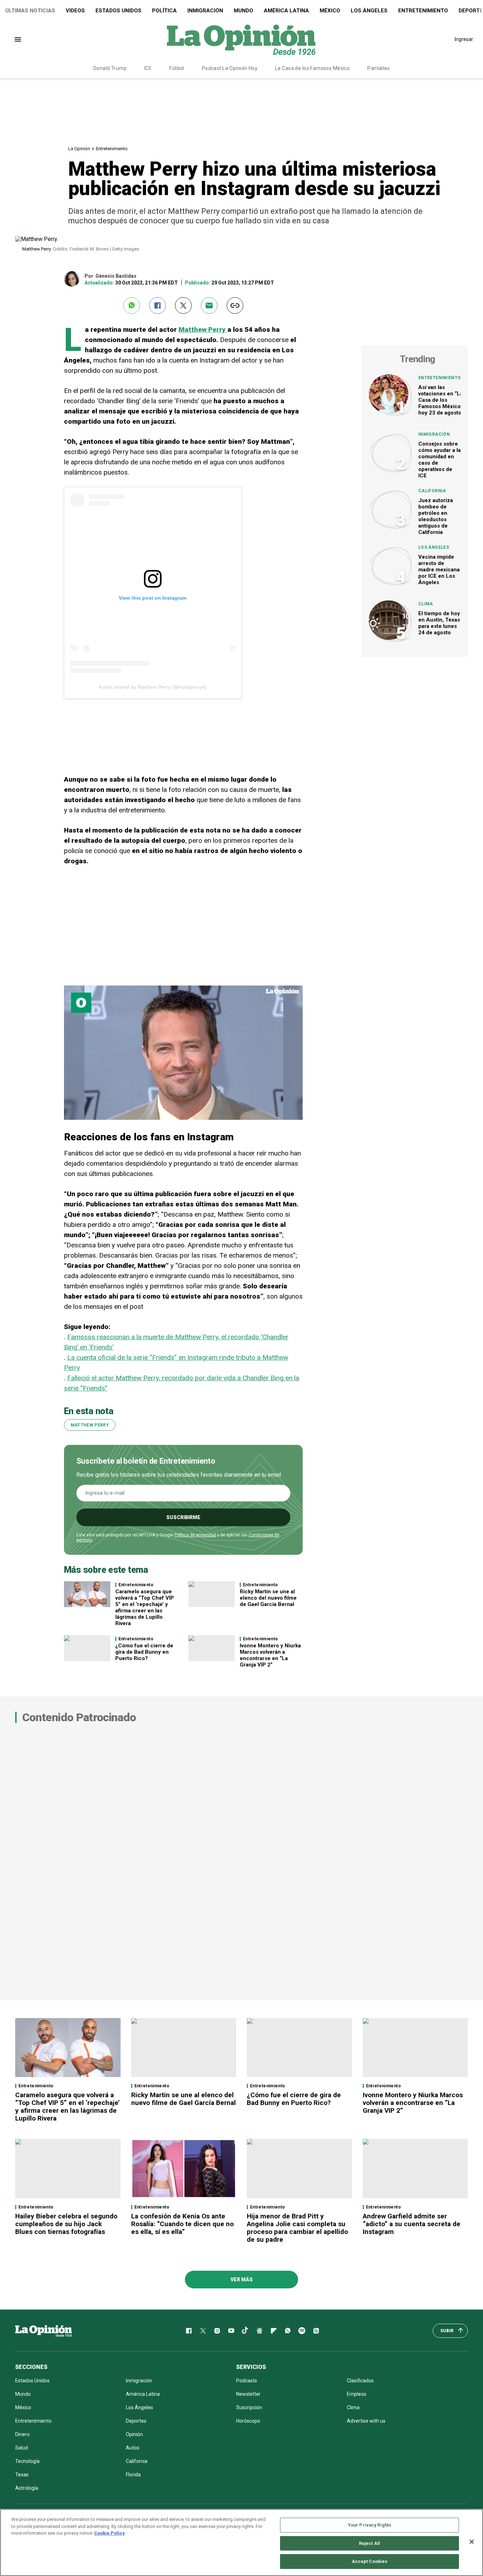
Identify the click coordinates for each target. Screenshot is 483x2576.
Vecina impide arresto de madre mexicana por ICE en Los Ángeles (439, 570)
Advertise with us (366, 2421)
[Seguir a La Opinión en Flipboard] (274, 2331)
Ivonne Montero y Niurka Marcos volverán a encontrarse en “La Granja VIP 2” (270, 1655)
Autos (133, 2448)
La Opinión (79, 149)
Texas (22, 2475)
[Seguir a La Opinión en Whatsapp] (288, 2331)
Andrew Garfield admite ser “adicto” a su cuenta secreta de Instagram (412, 2224)
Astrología (27, 2488)
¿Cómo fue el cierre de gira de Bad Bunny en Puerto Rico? (144, 1652)
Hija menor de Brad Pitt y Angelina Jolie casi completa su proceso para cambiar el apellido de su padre (297, 2228)
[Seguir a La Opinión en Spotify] (302, 2331)
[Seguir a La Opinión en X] (203, 2331)
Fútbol (177, 68)
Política (164, 11)
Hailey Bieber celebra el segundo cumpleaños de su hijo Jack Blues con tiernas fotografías (66, 2224)
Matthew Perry (203, 330)
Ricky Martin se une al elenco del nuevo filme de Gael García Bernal (268, 1598)
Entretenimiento (423, 11)
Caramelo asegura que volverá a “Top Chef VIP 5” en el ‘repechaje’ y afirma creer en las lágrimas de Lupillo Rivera (145, 1607)
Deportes (136, 2421)
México (330, 11)
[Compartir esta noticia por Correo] (209, 305)
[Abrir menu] (18, 39)
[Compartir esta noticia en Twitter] (183, 305)
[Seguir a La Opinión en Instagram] (217, 2331)
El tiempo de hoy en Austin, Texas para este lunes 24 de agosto (439, 623)
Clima (426, 604)
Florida (133, 2475)
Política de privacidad (195, 1535)
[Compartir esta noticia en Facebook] (158, 305)
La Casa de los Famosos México (312, 68)
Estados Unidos (118, 11)
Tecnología (27, 2461)
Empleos (357, 2394)
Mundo (243, 11)
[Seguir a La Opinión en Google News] (260, 2331)
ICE (148, 68)
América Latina (286, 11)
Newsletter (248, 2394)
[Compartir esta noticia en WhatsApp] (132, 305)
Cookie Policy (109, 2533)
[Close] (472, 2542)
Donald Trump (110, 68)
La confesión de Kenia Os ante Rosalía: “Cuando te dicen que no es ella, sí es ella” (182, 2224)
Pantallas (379, 68)
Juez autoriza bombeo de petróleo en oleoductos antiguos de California (436, 516)
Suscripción (249, 2407)
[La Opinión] (241, 39)
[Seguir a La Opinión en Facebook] (189, 2331)
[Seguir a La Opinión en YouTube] (231, 2331)
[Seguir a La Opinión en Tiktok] (245, 2331)
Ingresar (464, 39)
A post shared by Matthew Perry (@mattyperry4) (153, 687)
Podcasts (247, 2381)
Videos (75, 11)
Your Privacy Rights (369, 2525)
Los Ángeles (369, 11)
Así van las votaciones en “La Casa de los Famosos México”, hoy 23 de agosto (441, 400)
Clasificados (360, 2381)
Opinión (134, 2434)
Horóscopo (248, 2421)
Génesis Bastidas (116, 276)
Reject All (369, 2543)
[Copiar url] (235, 305)
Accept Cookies (370, 2561)
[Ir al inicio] (43, 2331)
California (432, 491)
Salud (22, 2448)
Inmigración (205, 11)
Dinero (22, 2434)
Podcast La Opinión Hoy (230, 68)
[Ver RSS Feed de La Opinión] (316, 2331)
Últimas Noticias (30, 11)
